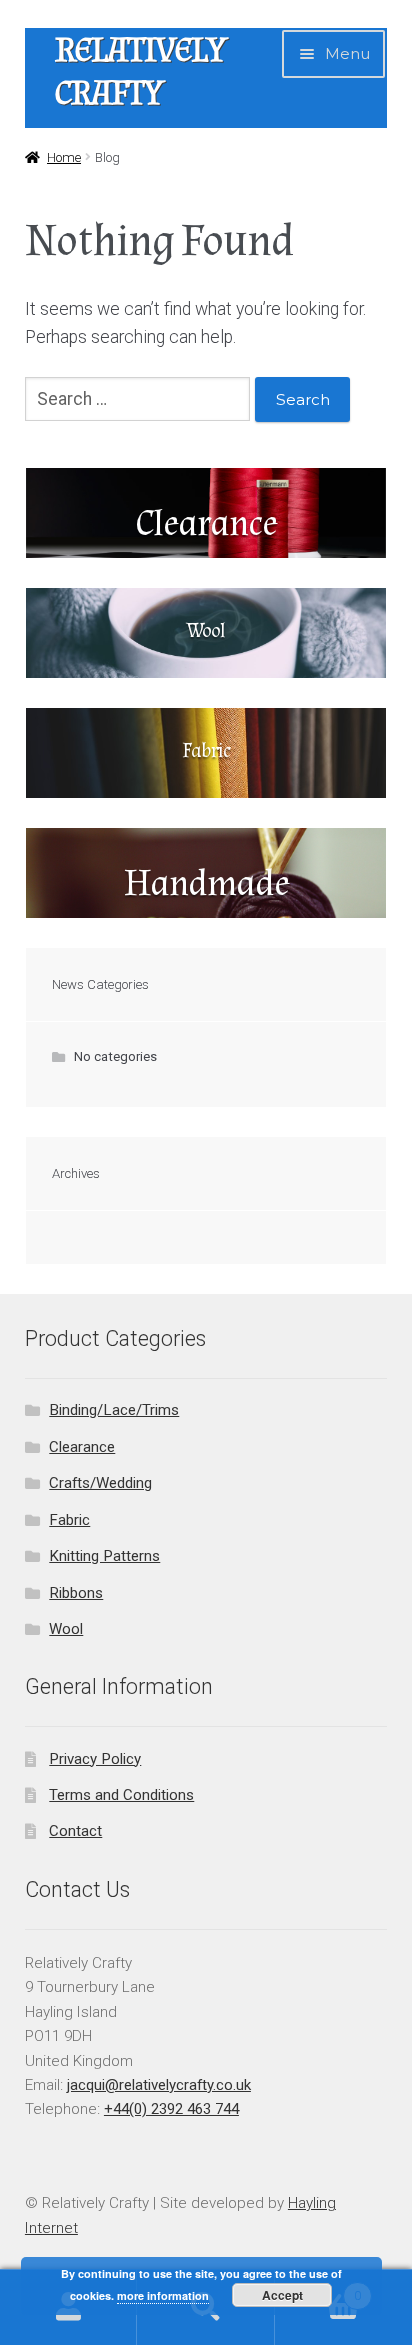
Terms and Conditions (121, 1795)
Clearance (82, 1447)
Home (64, 157)
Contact (75, 1831)
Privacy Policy (95, 1759)
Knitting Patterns (104, 1556)
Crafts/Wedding (100, 1483)
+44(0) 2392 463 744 (171, 2109)
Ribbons (76, 1593)
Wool (66, 1629)
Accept (282, 2295)
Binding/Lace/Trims (114, 1410)
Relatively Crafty (140, 72)
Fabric (69, 1520)
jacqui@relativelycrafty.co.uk (159, 2085)
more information (163, 2295)
